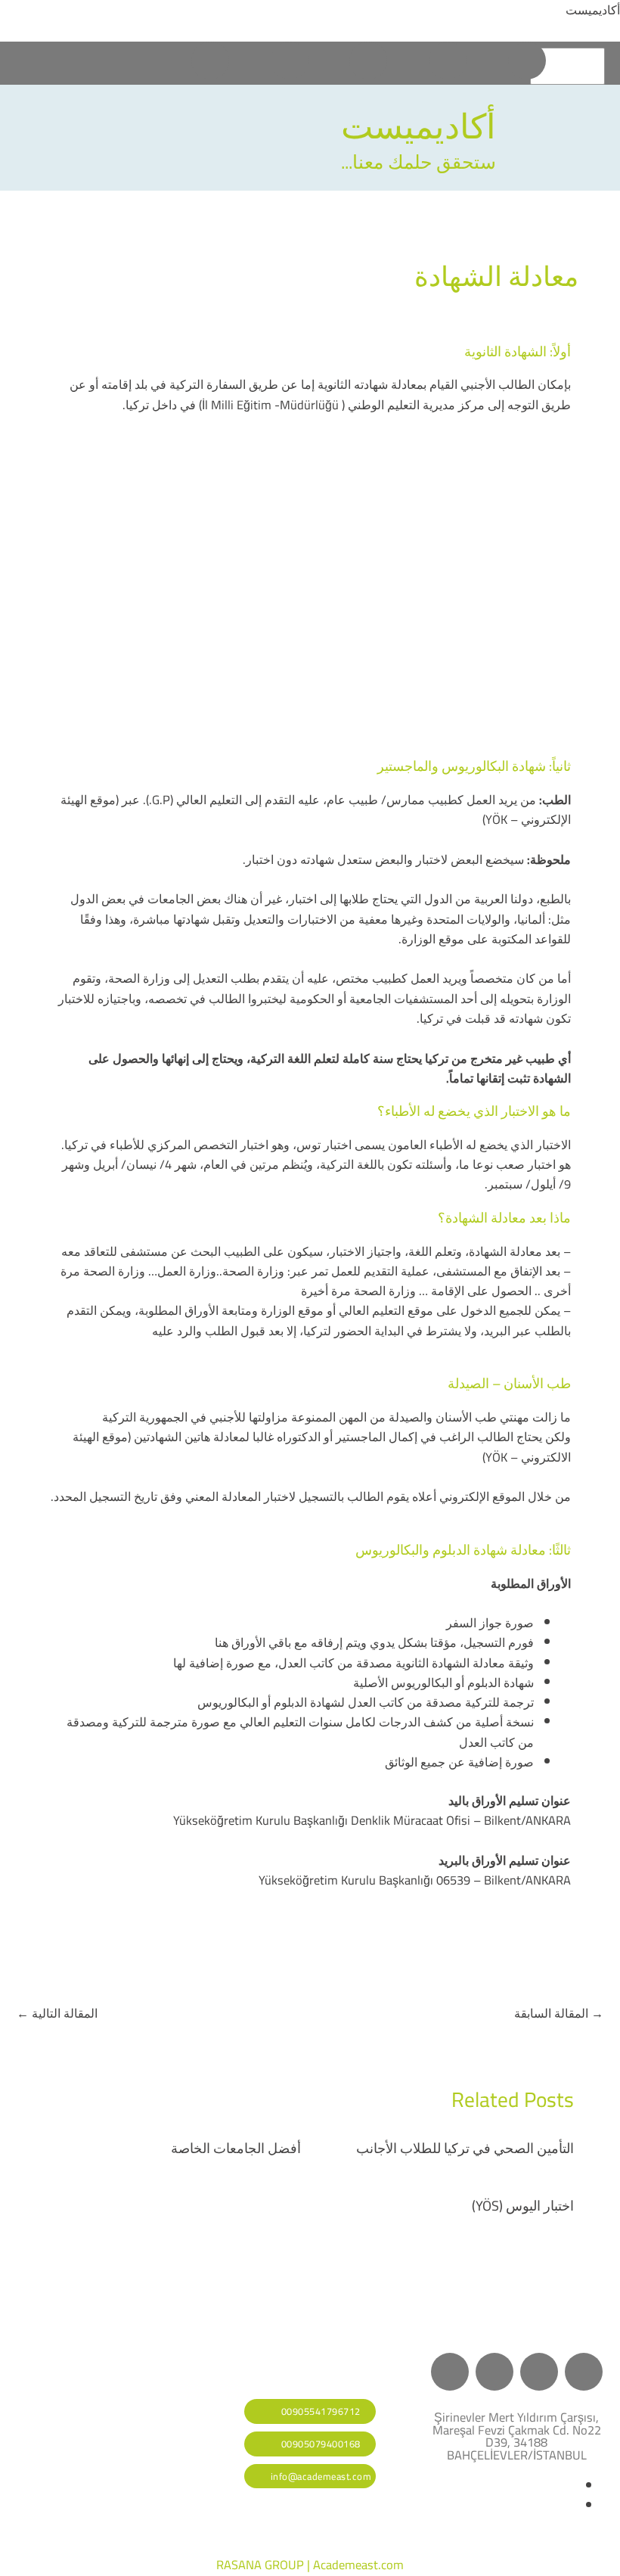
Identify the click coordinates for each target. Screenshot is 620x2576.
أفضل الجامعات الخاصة (236, 2148)
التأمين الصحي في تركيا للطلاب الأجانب (465, 2148)
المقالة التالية (57, 2013)
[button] (45, 64)
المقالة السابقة (559, 2013)
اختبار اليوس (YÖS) (523, 2205)
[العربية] (565, 67)
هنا (222, 1642)
